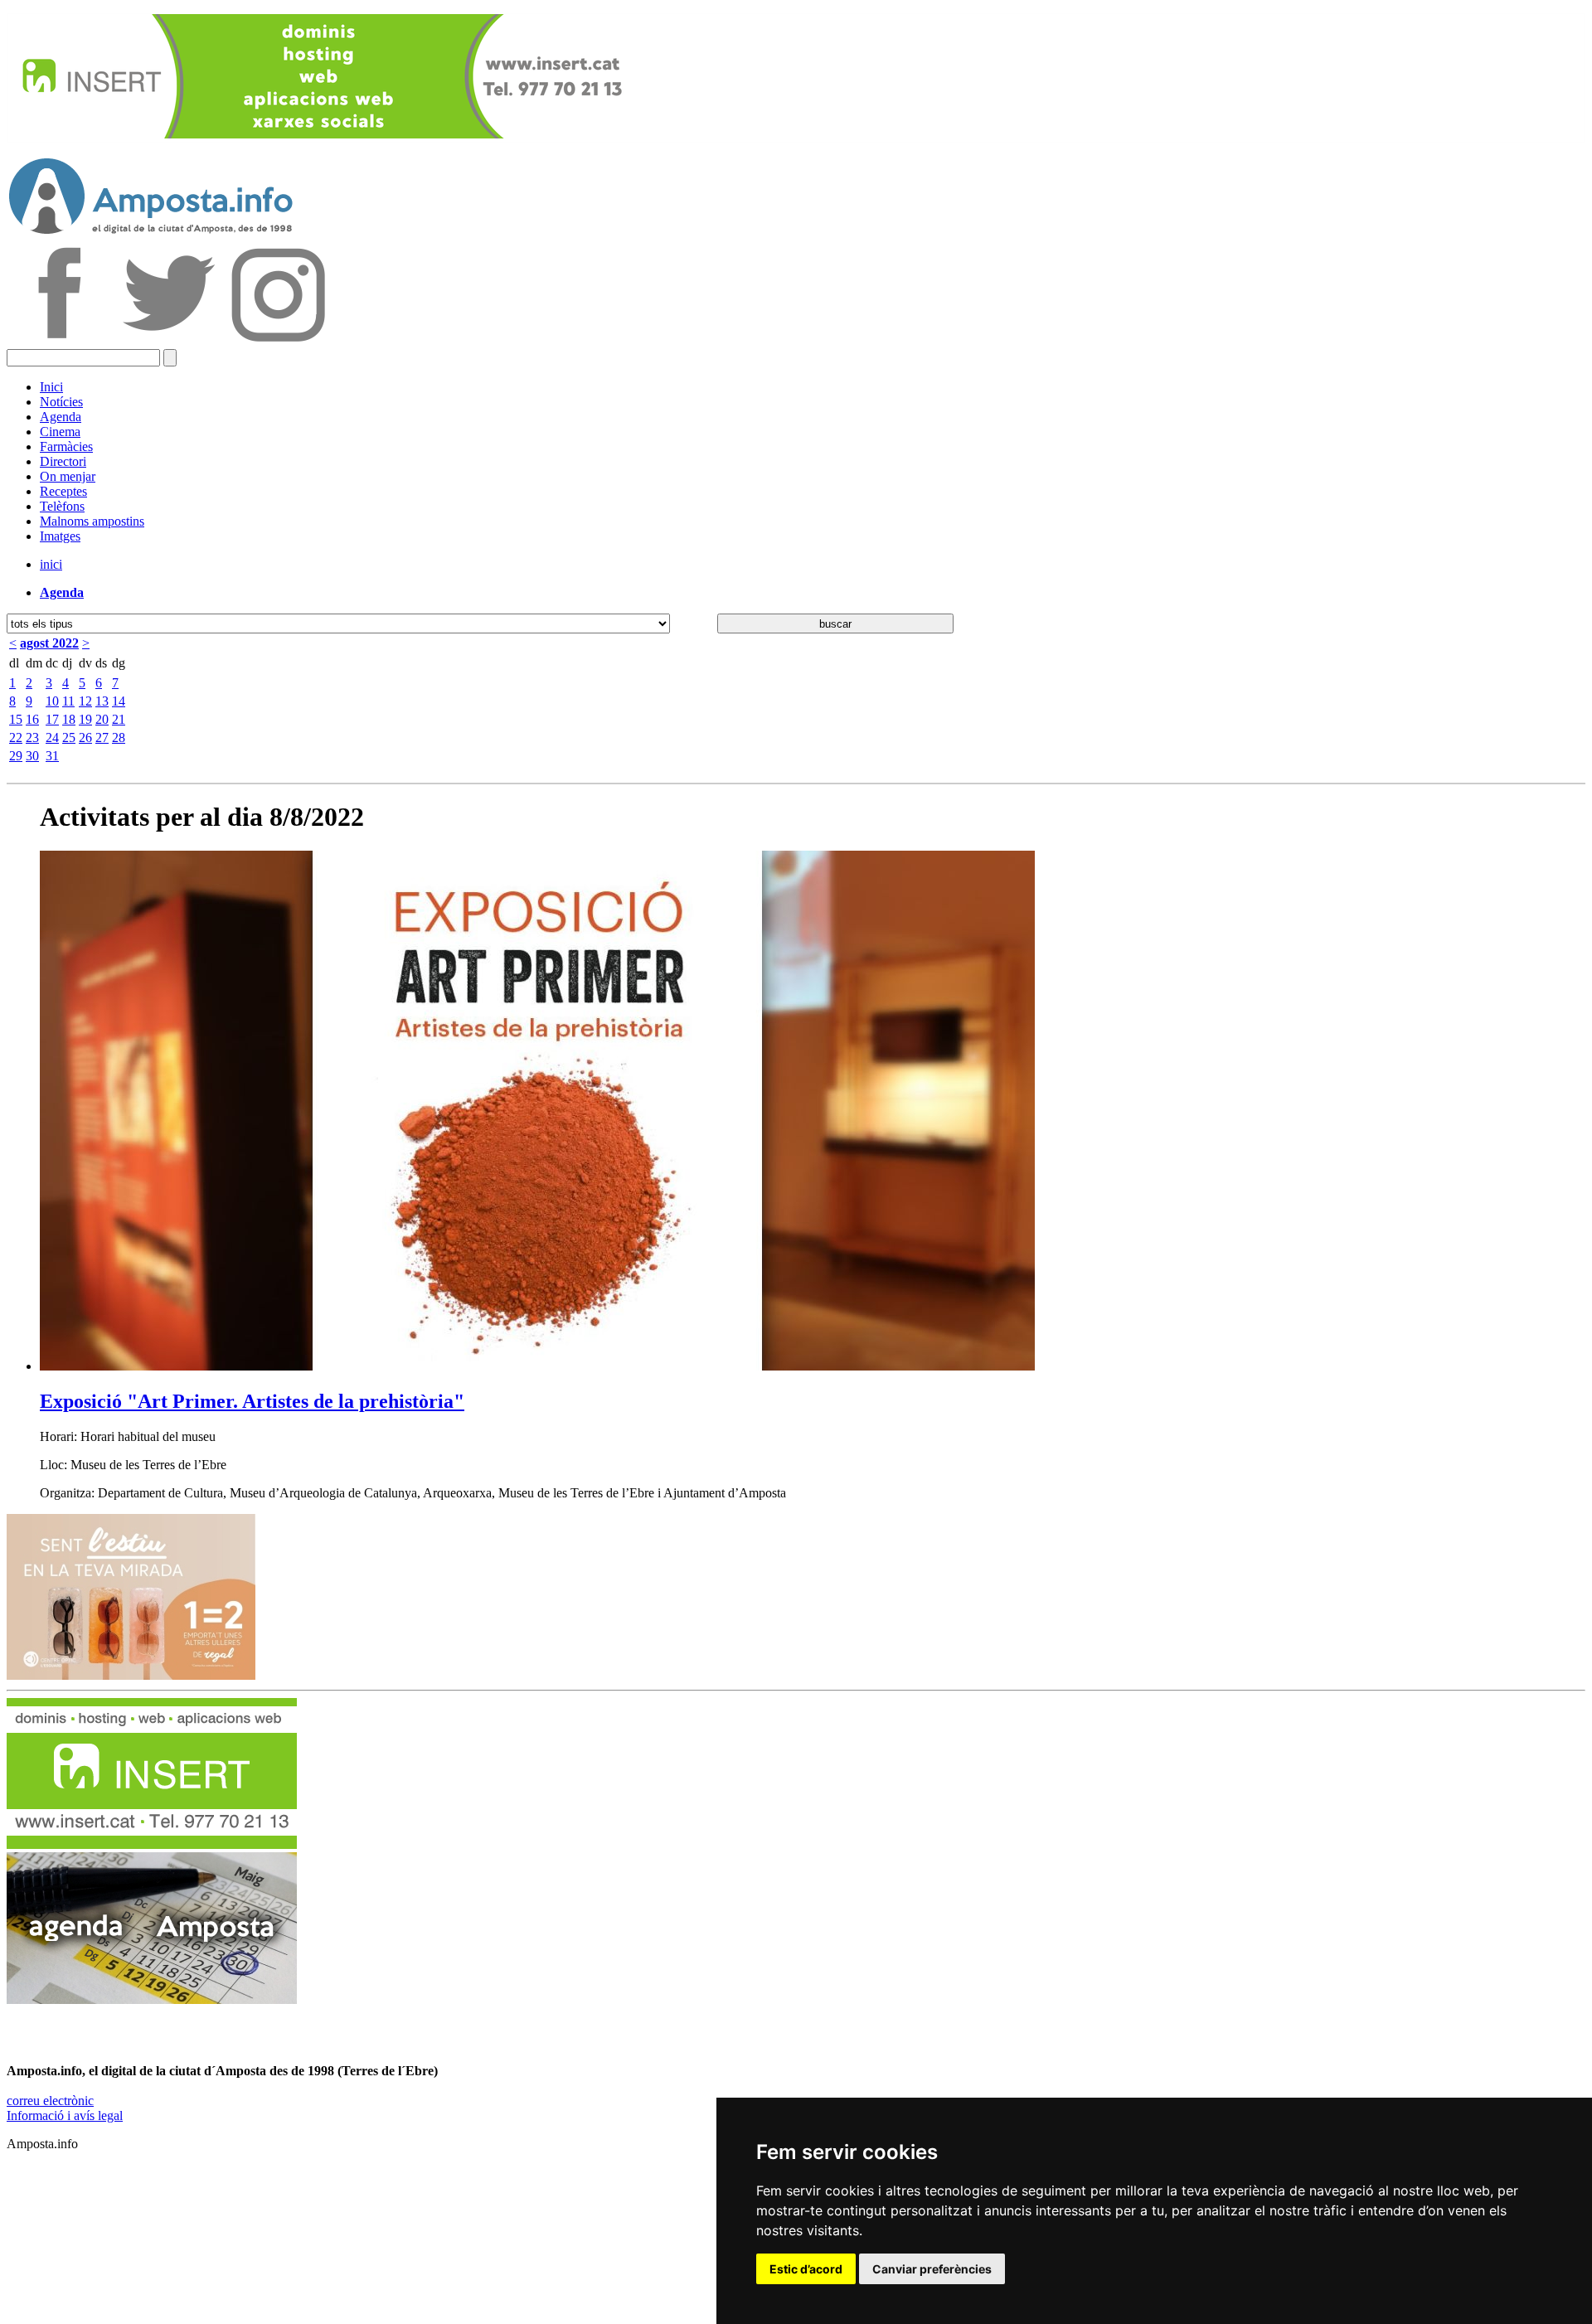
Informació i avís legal (65, 2115)
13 (102, 701)
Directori (63, 461)
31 (52, 756)
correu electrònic (50, 2101)
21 (119, 719)
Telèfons (62, 506)
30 (32, 756)
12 (85, 701)
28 (119, 737)
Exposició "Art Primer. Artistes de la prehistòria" (252, 1401)
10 (52, 701)
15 (16, 719)
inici (51, 564)
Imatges (60, 536)
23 (32, 737)
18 (69, 719)
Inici (51, 387)
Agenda (61, 417)
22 (16, 737)
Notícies (61, 402)
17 (52, 719)
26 (85, 737)
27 (102, 737)
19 (85, 719)
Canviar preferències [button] (932, 2269)
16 (32, 719)
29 (16, 756)
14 (119, 701)
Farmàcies (66, 446)
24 (52, 737)
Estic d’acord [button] (806, 2269)
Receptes (63, 491)
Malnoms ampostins (92, 521)
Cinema (60, 432)
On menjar (68, 476)
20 (102, 719)
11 (68, 701)
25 (69, 737)
